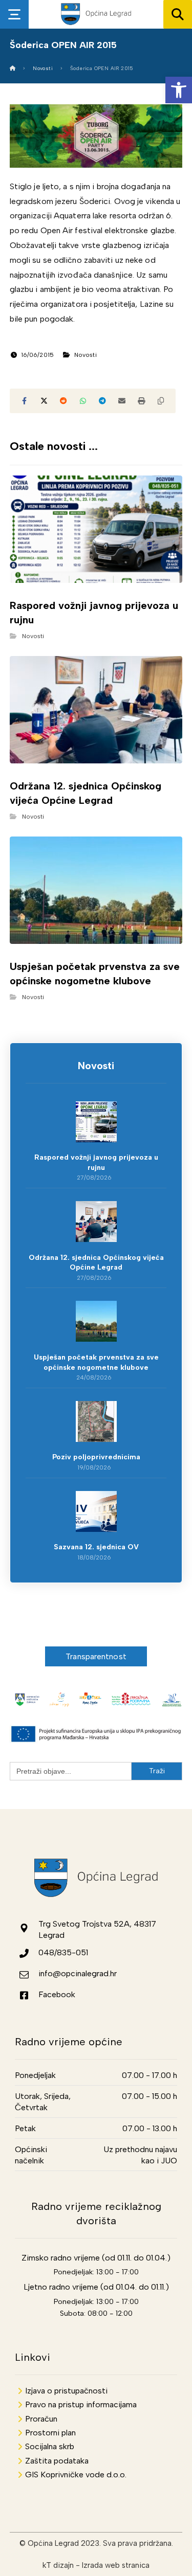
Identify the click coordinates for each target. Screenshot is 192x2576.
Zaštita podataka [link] (57, 2461)
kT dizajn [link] (58, 2565)
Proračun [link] (41, 2419)
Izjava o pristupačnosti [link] (66, 2391)
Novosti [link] (86, 355)
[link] (179, 90)
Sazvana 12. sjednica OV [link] (96, 1547)
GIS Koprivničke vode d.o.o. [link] (76, 2475)
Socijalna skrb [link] (50, 2446)
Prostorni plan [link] (50, 2433)
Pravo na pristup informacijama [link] (81, 2404)
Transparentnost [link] (96, 1656)
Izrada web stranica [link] (116, 2565)
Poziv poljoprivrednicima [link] (96, 1457)
